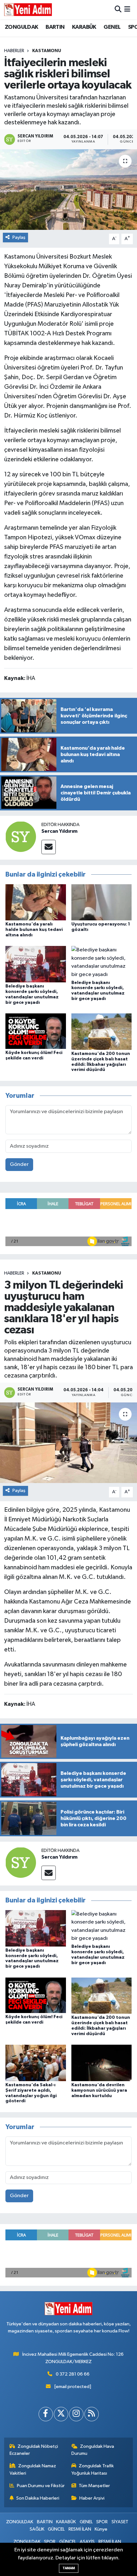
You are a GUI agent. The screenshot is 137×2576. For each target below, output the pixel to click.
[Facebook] (46, 2414)
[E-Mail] (49, 847)
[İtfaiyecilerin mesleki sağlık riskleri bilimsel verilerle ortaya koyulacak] (68, 190)
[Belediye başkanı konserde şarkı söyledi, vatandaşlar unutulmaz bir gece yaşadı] (36, 964)
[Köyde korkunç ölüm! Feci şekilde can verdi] (36, 1031)
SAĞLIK (37, 2529)
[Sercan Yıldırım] (21, 836)
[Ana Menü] (127, 9)
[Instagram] (76, 2414)
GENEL (112, 27)
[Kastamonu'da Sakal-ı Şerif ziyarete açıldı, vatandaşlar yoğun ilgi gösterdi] (36, 2063)
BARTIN (55, 27)
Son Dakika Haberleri (38, 2498)
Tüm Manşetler (94, 2486)
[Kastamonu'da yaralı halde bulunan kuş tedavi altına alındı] (36, 902)
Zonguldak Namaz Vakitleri (33, 2469)
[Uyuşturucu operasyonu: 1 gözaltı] (102, 902)
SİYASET (120, 2522)
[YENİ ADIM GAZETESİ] (28, 10)
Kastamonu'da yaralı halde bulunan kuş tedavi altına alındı (34, 930)
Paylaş (19, 237)
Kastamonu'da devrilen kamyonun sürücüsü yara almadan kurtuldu (99, 2090)
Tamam (69, 2568)
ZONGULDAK (22, 27)
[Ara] (118, 9)
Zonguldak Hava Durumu (93, 2450)
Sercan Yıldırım (59, 831)
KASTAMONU (47, 51)
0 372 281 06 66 (73, 2374)
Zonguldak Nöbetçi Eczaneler (34, 2450)
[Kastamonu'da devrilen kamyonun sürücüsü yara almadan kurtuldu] (102, 2063)
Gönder (19, 1164)
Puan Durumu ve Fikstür (41, 2486)
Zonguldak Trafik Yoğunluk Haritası (93, 2469)
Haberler (14, 51)
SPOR (102, 2522)
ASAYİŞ (87, 2542)
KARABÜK (84, 27)
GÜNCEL (56, 2529)
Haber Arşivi (92, 2498)
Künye (101, 2529)
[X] (61, 2414)
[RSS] (92, 2414)
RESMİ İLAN (80, 2529)
